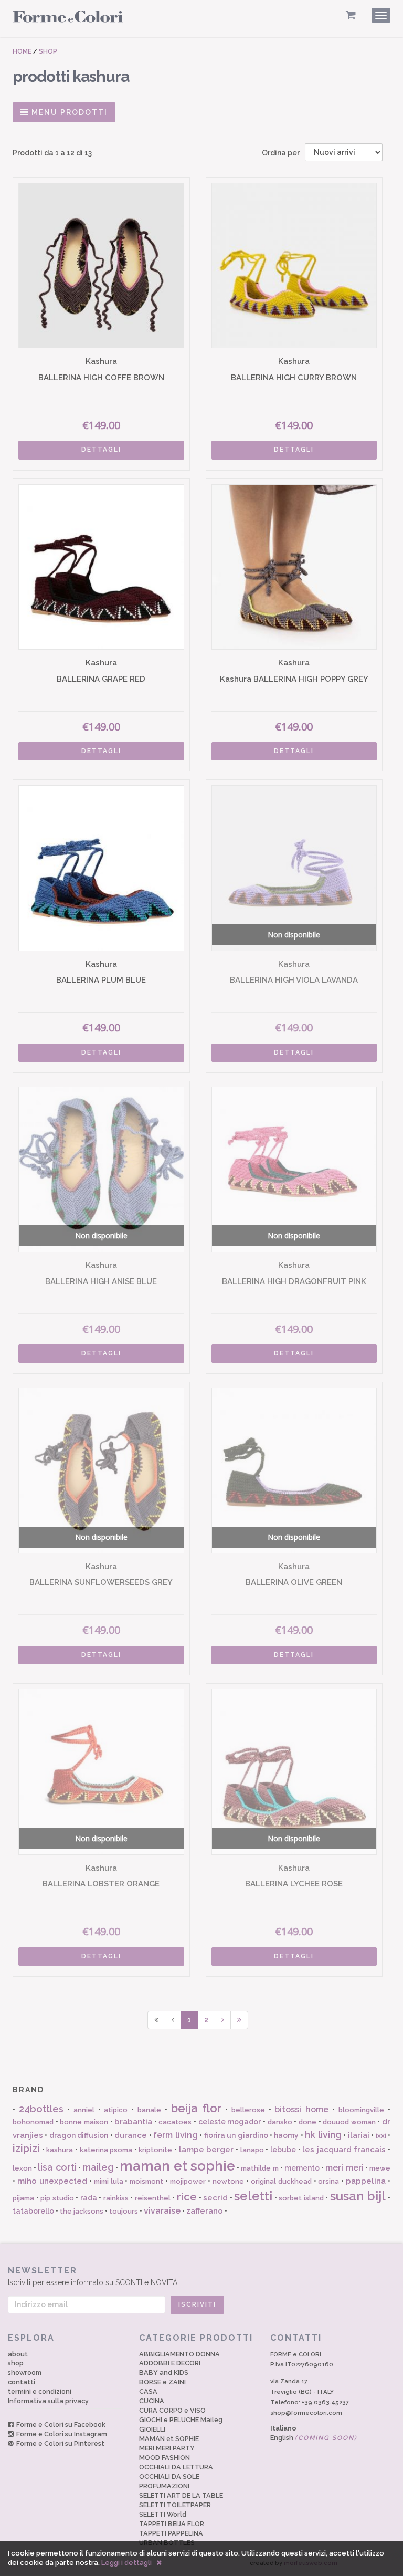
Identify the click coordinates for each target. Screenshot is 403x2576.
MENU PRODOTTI (68, 112)
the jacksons (82, 2211)
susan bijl (358, 2196)
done (307, 2122)
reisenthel (153, 2198)
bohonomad (33, 2122)
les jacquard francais (344, 2150)
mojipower (188, 2181)
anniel (84, 2110)
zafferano (205, 2211)
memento (302, 2168)
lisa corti (57, 2167)
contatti (22, 2382)
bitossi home (301, 2109)
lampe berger (206, 2150)
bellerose (248, 2110)
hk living (323, 2135)
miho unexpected (52, 2181)
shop (16, 2363)
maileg (98, 2167)
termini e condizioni (40, 2391)
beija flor (196, 2108)
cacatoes (175, 2122)
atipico (116, 2110)
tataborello (33, 2211)
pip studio (57, 2198)
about (18, 2354)
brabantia (133, 2122)
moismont (146, 2181)
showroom (25, 2372)
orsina (328, 2181)
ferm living (175, 2135)
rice (187, 2197)
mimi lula (109, 2181)
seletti (253, 2196)
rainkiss (116, 2198)
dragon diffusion (79, 2135)
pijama (23, 2198)
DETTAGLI (101, 450)
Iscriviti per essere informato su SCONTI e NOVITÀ (93, 2276)
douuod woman (349, 2122)
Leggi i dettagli (126, 2563)
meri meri (344, 2168)
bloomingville (361, 2110)
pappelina (366, 2181)
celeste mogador (230, 2122)
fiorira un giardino (236, 2135)
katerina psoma (106, 2150)
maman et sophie (177, 2166)
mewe (380, 2168)
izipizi (26, 2149)
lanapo (252, 2150)
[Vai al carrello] (351, 15)
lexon (22, 2168)
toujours (124, 2211)
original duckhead (281, 2181)
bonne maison (84, 2122)
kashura (60, 2150)
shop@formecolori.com (306, 2413)
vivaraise (162, 2211)
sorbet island (301, 2198)
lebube (283, 2150)
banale (149, 2110)
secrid (215, 2198)
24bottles (41, 2109)
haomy (286, 2135)
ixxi (381, 2136)
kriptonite (155, 2150)
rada (89, 2198)
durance (131, 2135)
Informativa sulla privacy (48, 2401)
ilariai (359, 2135)
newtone (228, 2181)
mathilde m (259, 2168)
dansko (280, 2122)
